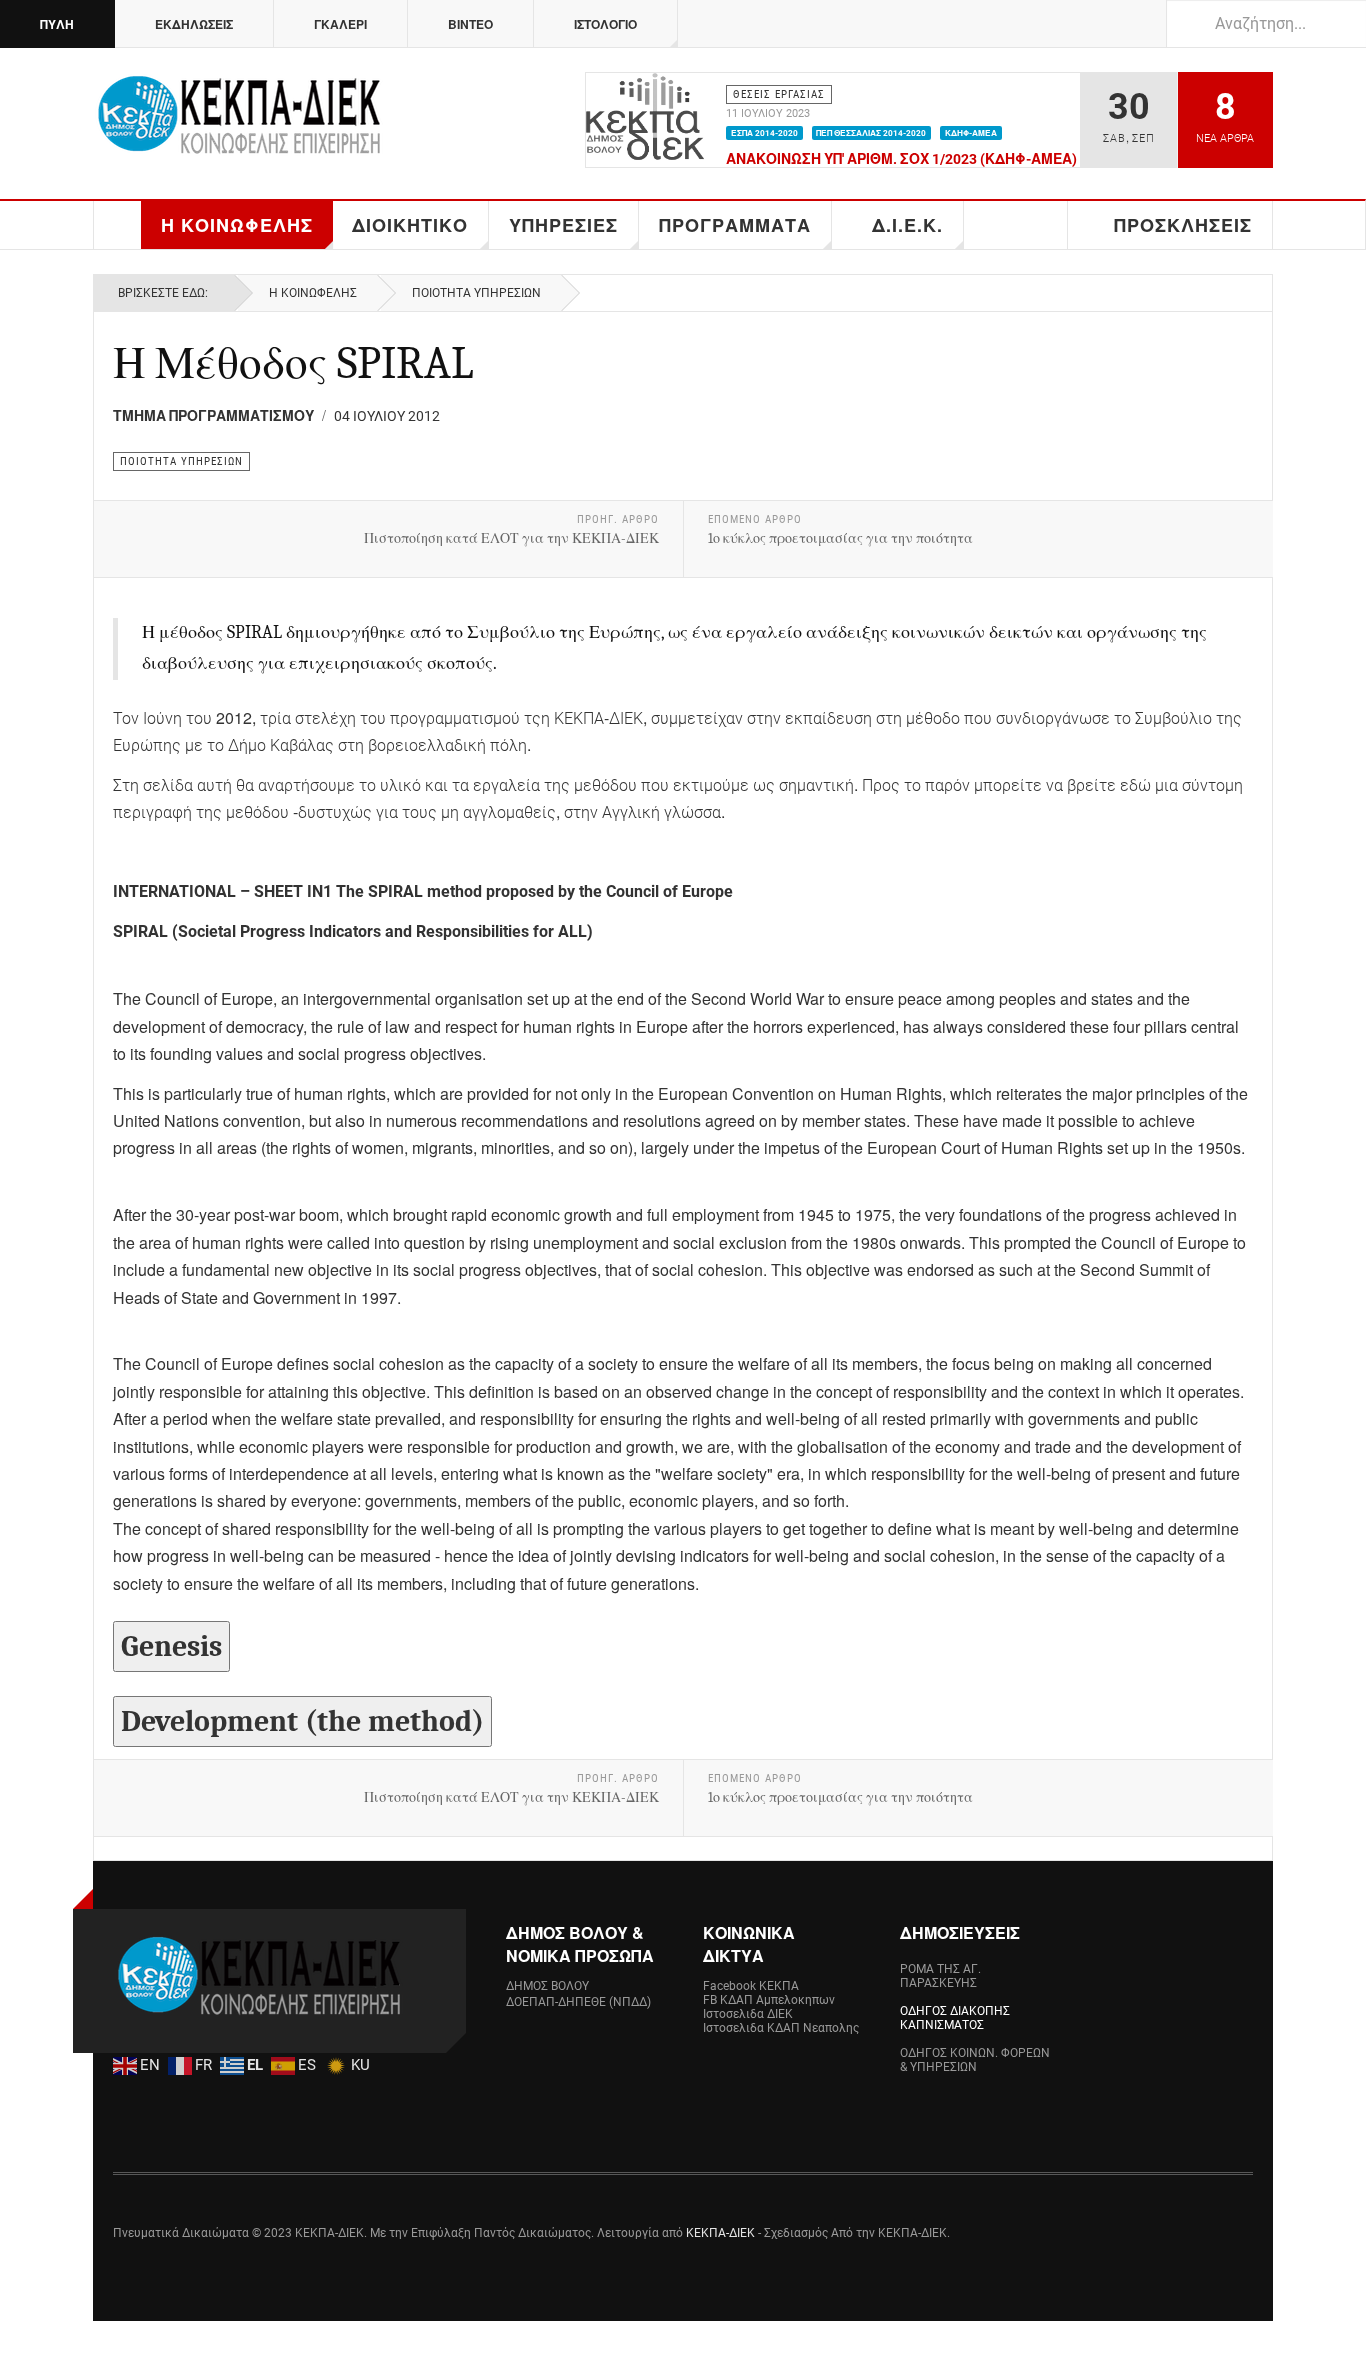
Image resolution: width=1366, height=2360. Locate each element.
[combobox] (1266, 23)
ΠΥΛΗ (57, 24)
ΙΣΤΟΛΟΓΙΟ (605, 24)
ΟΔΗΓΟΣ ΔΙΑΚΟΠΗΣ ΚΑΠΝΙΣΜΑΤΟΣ (955, 2018)
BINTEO (470, 24)
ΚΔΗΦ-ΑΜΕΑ (971, 133)
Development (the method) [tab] (302, 1721)
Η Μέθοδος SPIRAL (293, 363)
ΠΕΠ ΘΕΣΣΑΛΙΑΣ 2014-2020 (871, 133)
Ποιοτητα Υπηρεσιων (476, 293)
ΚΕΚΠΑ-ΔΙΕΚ (720, 2233)
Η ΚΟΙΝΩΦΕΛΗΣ (237, 225)
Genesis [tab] (171, 1646)
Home (118, 225)
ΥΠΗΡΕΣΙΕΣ (563, 225)
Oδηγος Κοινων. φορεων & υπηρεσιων (975, 2060)
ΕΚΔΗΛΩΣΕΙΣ (194, 24)
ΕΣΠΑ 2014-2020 (764, 133)
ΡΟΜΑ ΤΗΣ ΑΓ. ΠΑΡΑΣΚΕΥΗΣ (940, 1976)
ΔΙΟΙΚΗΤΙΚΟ (410, 225)
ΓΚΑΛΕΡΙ (340, 24)
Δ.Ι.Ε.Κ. (907, 225)
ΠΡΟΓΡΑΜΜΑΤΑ (735, 225)
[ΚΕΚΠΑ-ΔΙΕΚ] (238, 120)
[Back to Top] (21, 2340)
